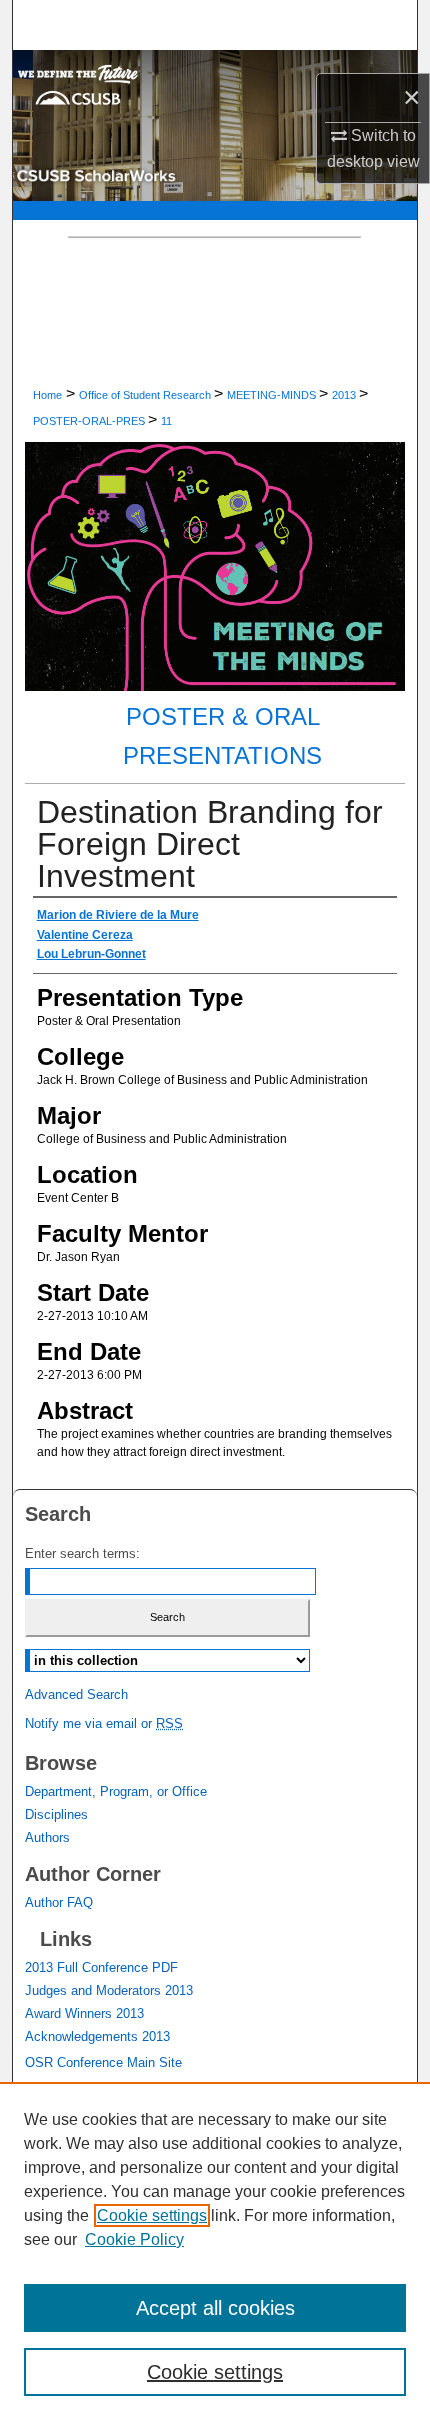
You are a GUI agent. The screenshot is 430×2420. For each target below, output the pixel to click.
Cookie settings (152, 2215)
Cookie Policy (134, 2239)
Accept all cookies (215, 2308)
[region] (215, 2251)
